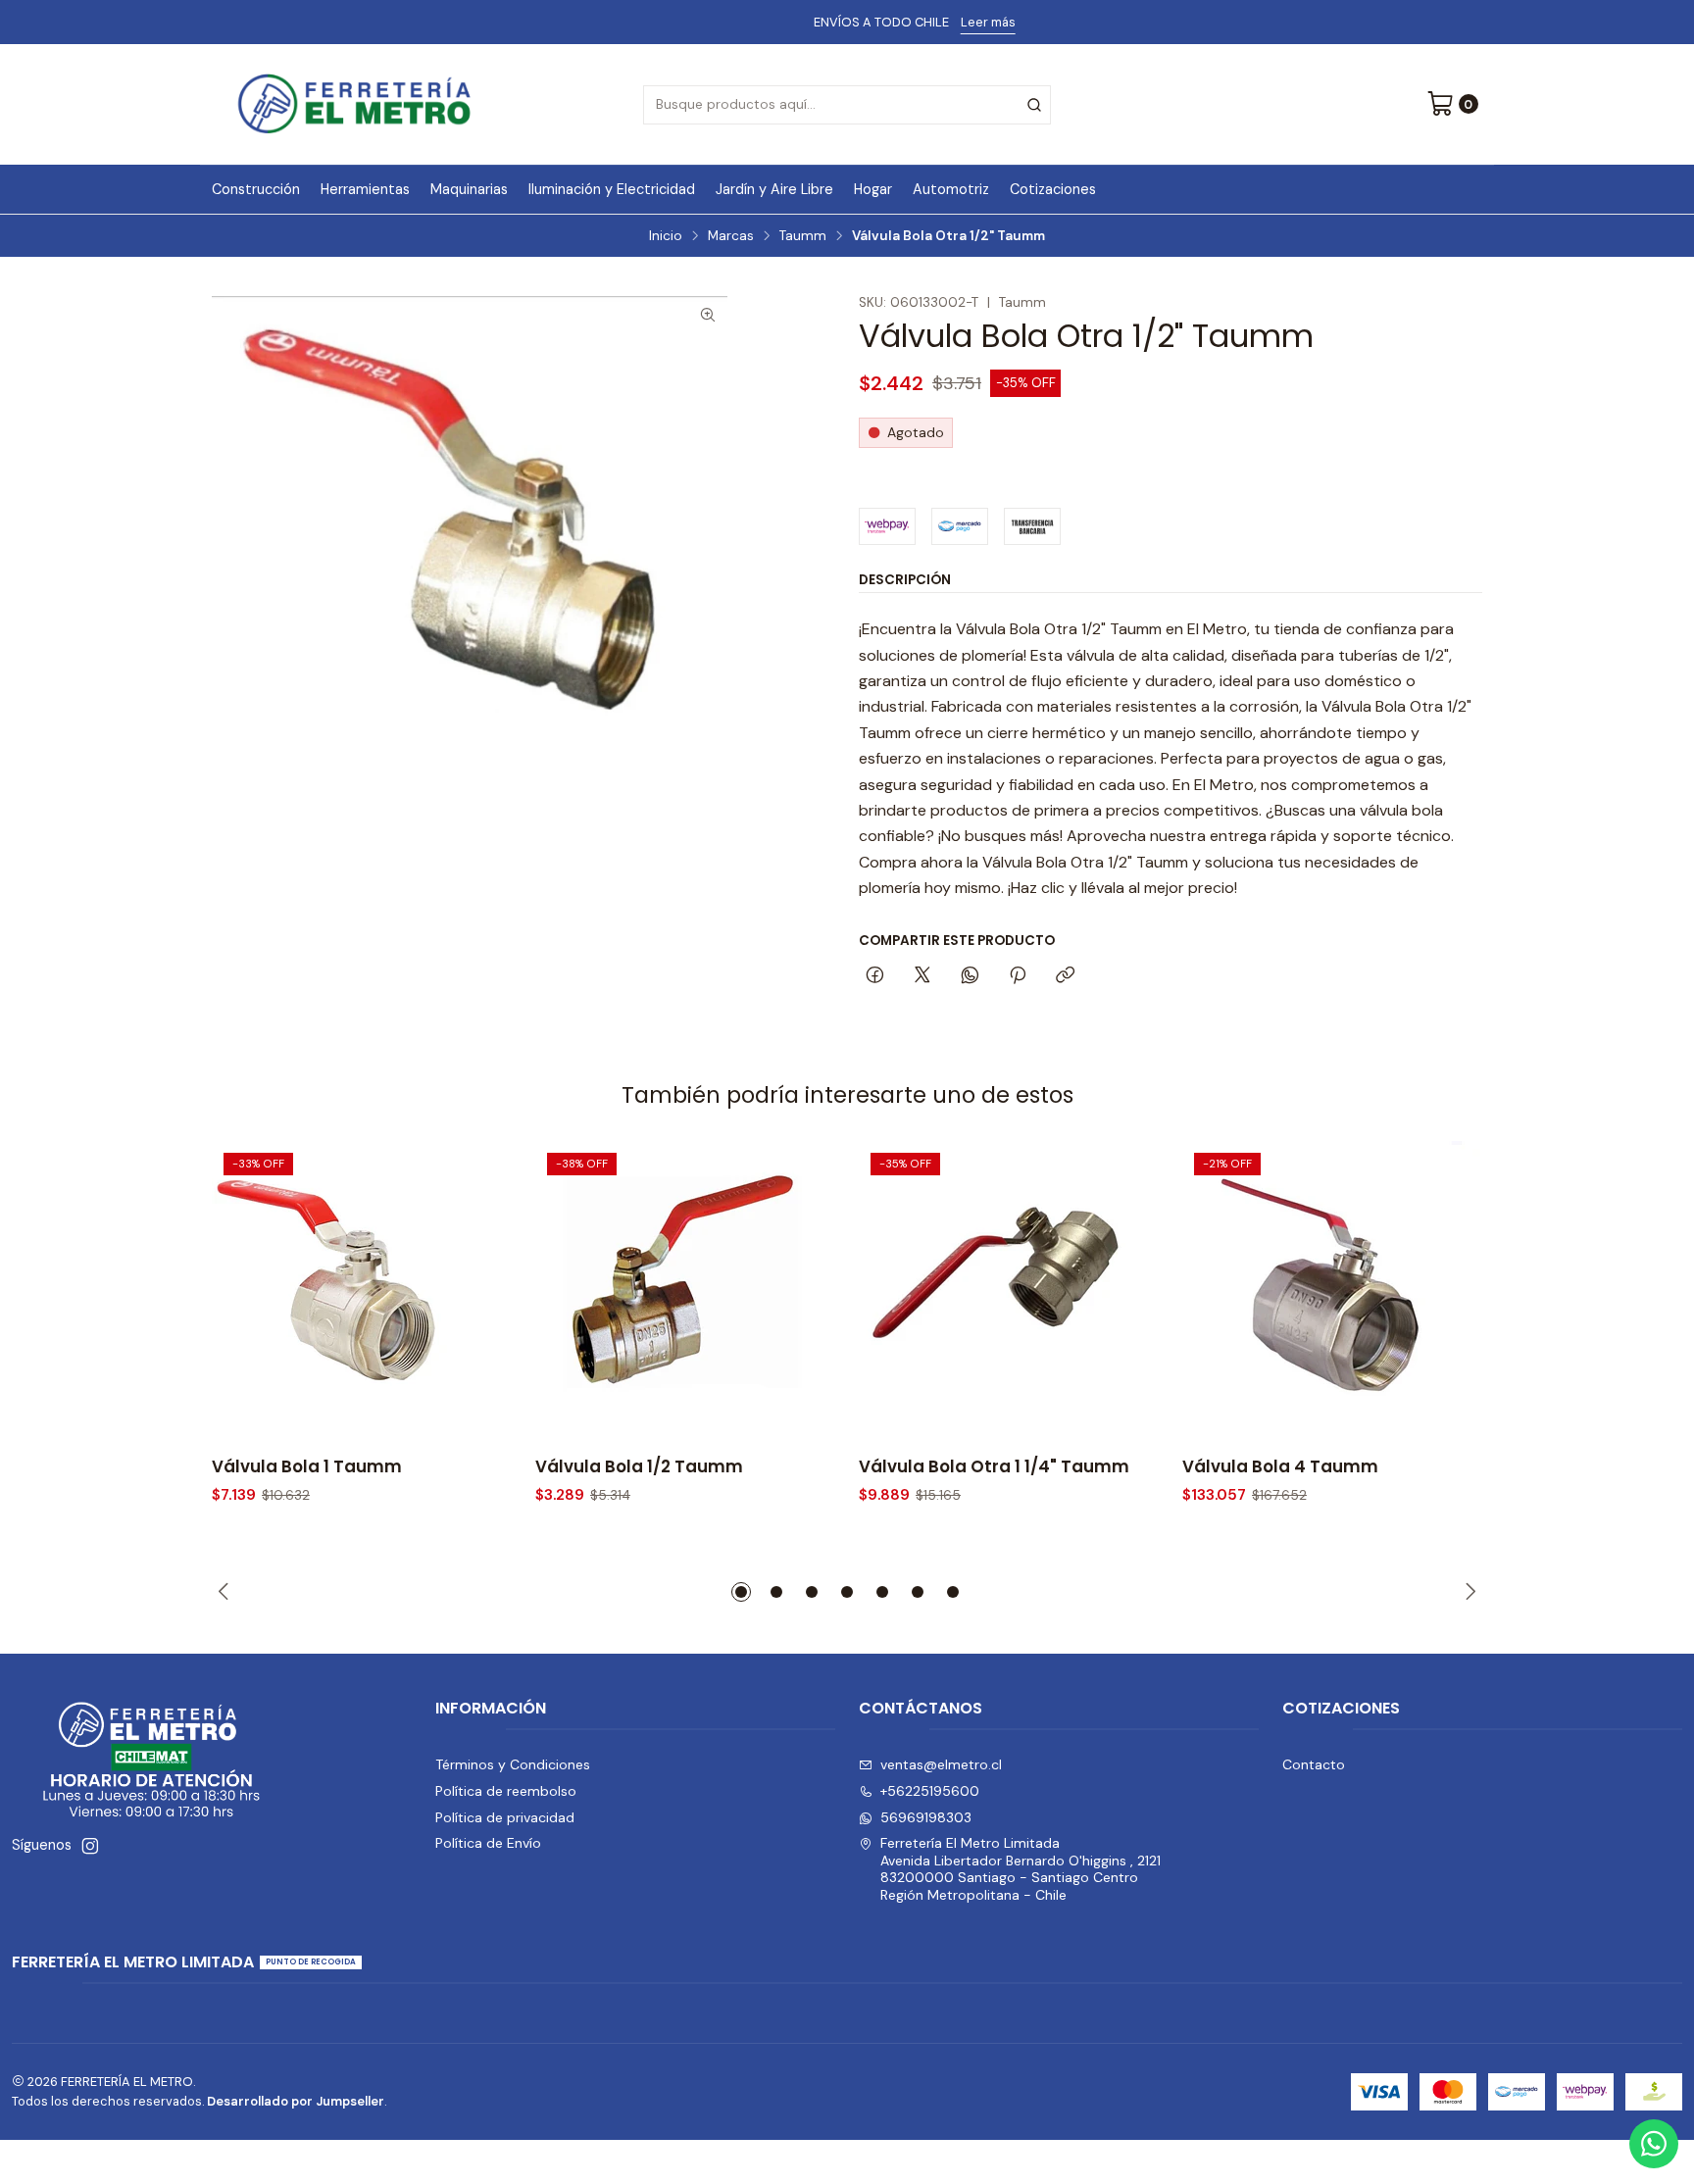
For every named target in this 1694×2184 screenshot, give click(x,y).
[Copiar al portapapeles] (1065, 976)
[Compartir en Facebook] (875, 976)
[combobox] (847, 105)
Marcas (731, 236)
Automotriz (951, 189)
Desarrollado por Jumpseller (296, 2101)
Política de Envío (488, 1843)
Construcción (256, 189)
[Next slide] (1468, 1592)
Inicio (666, 236)
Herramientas (365, 189)
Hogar (873, 189)
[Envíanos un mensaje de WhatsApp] (1654, 2144)
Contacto (1314, 1764)
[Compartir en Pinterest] (1018, 976)
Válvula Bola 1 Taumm (307, 1467)
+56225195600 (930, 1791)
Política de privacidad (505, 1817)
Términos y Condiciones (513, 1764)
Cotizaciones (1053, 189)
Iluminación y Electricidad (612, 189)
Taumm (803, 236)
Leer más (924, 22)
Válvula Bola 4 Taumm (1280, 1467)
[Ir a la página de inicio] (354, 104)
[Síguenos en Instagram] (90, 1846)
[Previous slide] (226, 1592)
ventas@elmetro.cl (941, 1764)
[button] (741, 1592)
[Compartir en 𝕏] (922, 976)
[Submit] (1034, 105)
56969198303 (926, 1817)
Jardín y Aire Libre (774, 189)
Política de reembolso (506, 1791)
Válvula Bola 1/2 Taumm (639, 1467)
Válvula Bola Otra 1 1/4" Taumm (994, 1467)
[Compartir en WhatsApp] (970, 976)
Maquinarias (469, 189)
